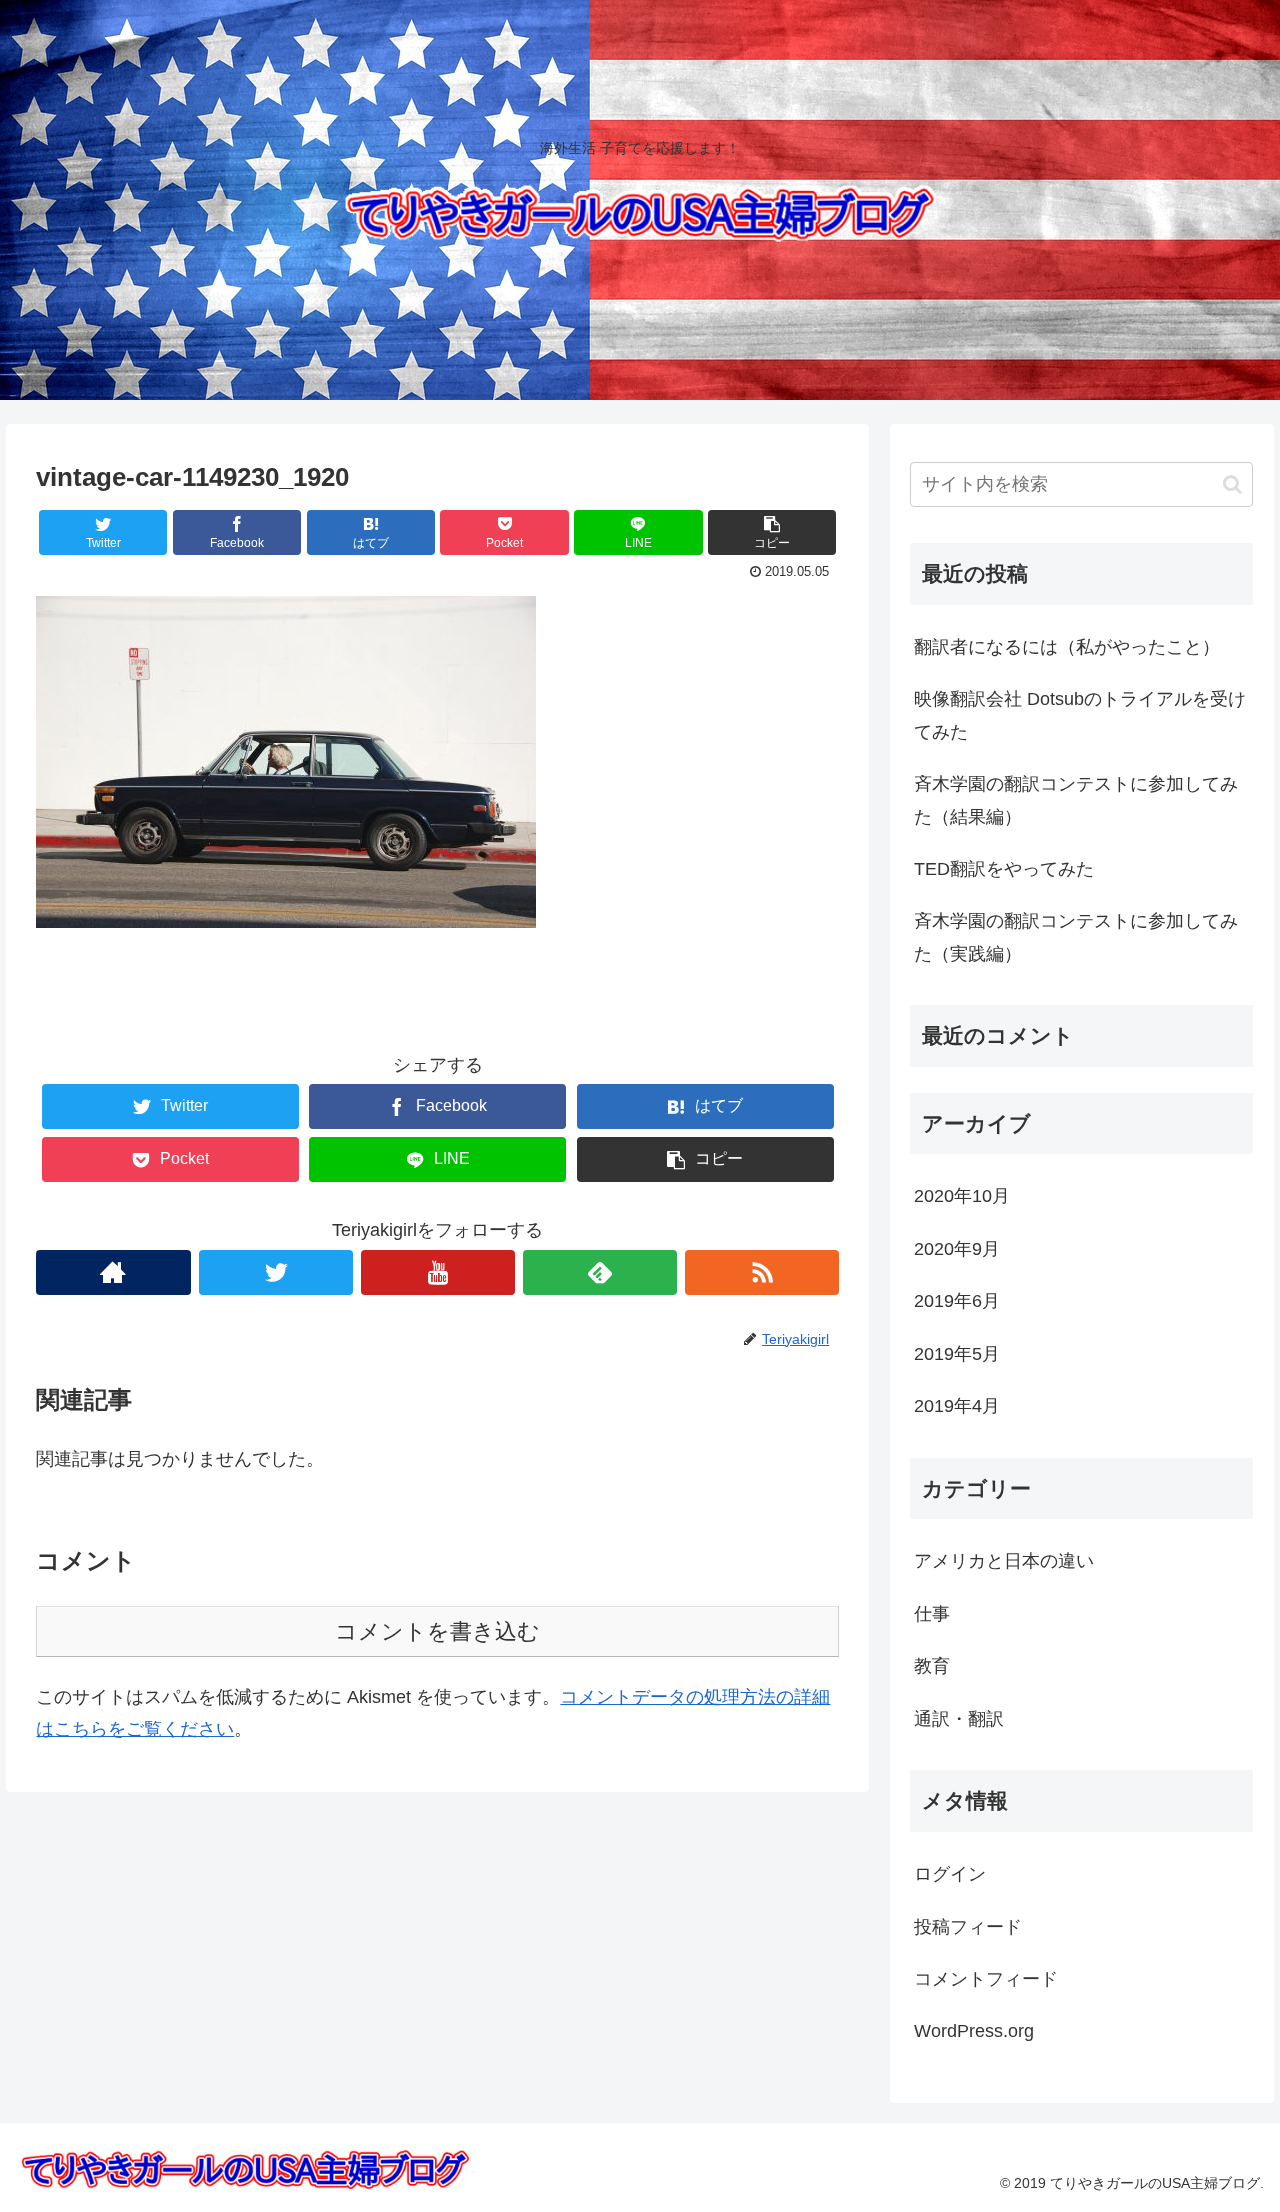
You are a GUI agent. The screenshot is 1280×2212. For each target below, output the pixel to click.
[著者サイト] (113, 1272)
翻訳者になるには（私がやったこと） (1067, 647)
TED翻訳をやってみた (1004, 869)
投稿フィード (968, 1927)
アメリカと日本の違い (1004, 1561)
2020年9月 (957, 1249)
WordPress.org (974, 2031)
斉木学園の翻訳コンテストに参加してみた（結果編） (1076, 800)
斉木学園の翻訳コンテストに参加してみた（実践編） (1076, 937)
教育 (932, 1666)
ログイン (950, 1874)
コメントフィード (986, 1979)
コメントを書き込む (437, 1631)
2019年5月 (957, 1354)
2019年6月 (957, 1301)
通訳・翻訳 (959, 1719)
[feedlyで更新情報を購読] (600, 1272)
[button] (1232, 484)
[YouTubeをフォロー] (438, 1272)
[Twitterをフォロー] (276, 1272)
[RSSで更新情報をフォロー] (762, 1272)
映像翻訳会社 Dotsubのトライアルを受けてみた (1080, 715)
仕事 (932, 1614)
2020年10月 (962, 1196)
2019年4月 (957, 1406)
